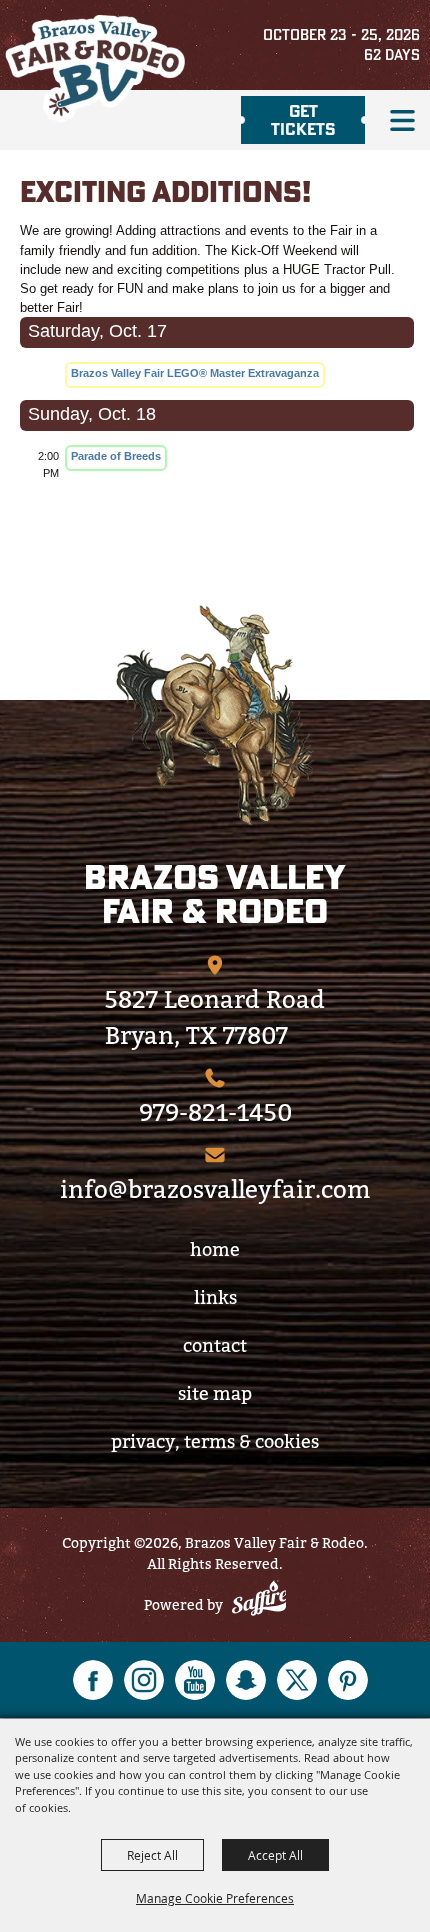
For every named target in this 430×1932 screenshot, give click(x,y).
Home (215, 1249)
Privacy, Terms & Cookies (215, 1441)
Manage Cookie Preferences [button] (215, 1898)
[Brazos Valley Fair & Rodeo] (95, 68)
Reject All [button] (152, 1855)
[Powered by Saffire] (259, 1601)
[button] (402, 120)
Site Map (215, 1393)
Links (215, 1297)
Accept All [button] (275, 1855)
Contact (215, 1345)
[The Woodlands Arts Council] (215, 715)
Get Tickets (303, 119)
